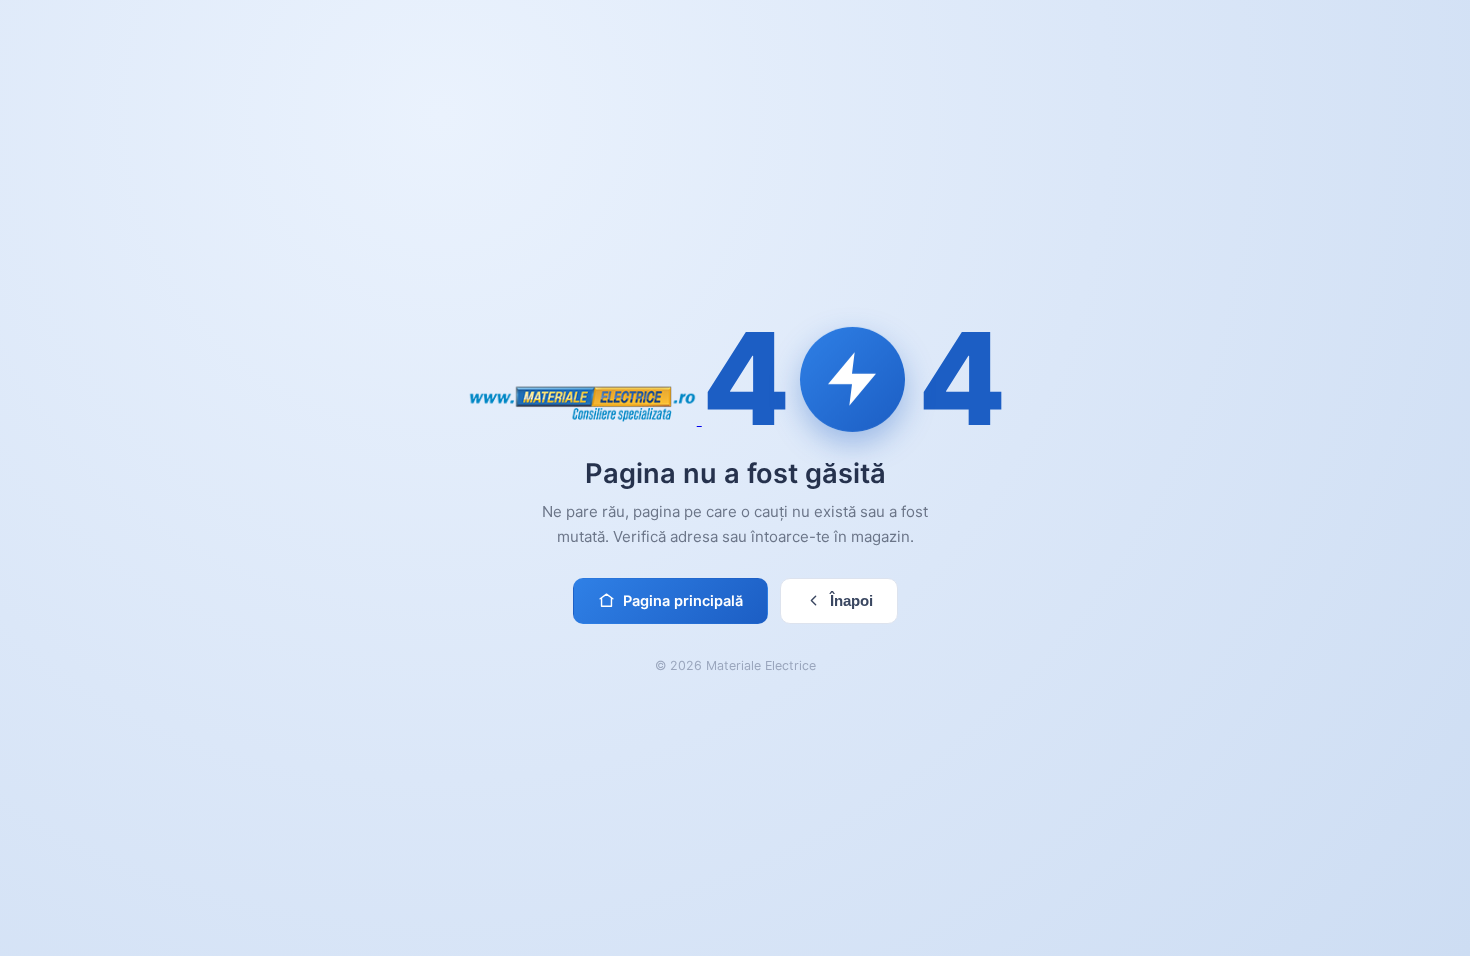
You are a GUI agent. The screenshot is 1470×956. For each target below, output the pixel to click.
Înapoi (851, 601)
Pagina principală (683, 601)
